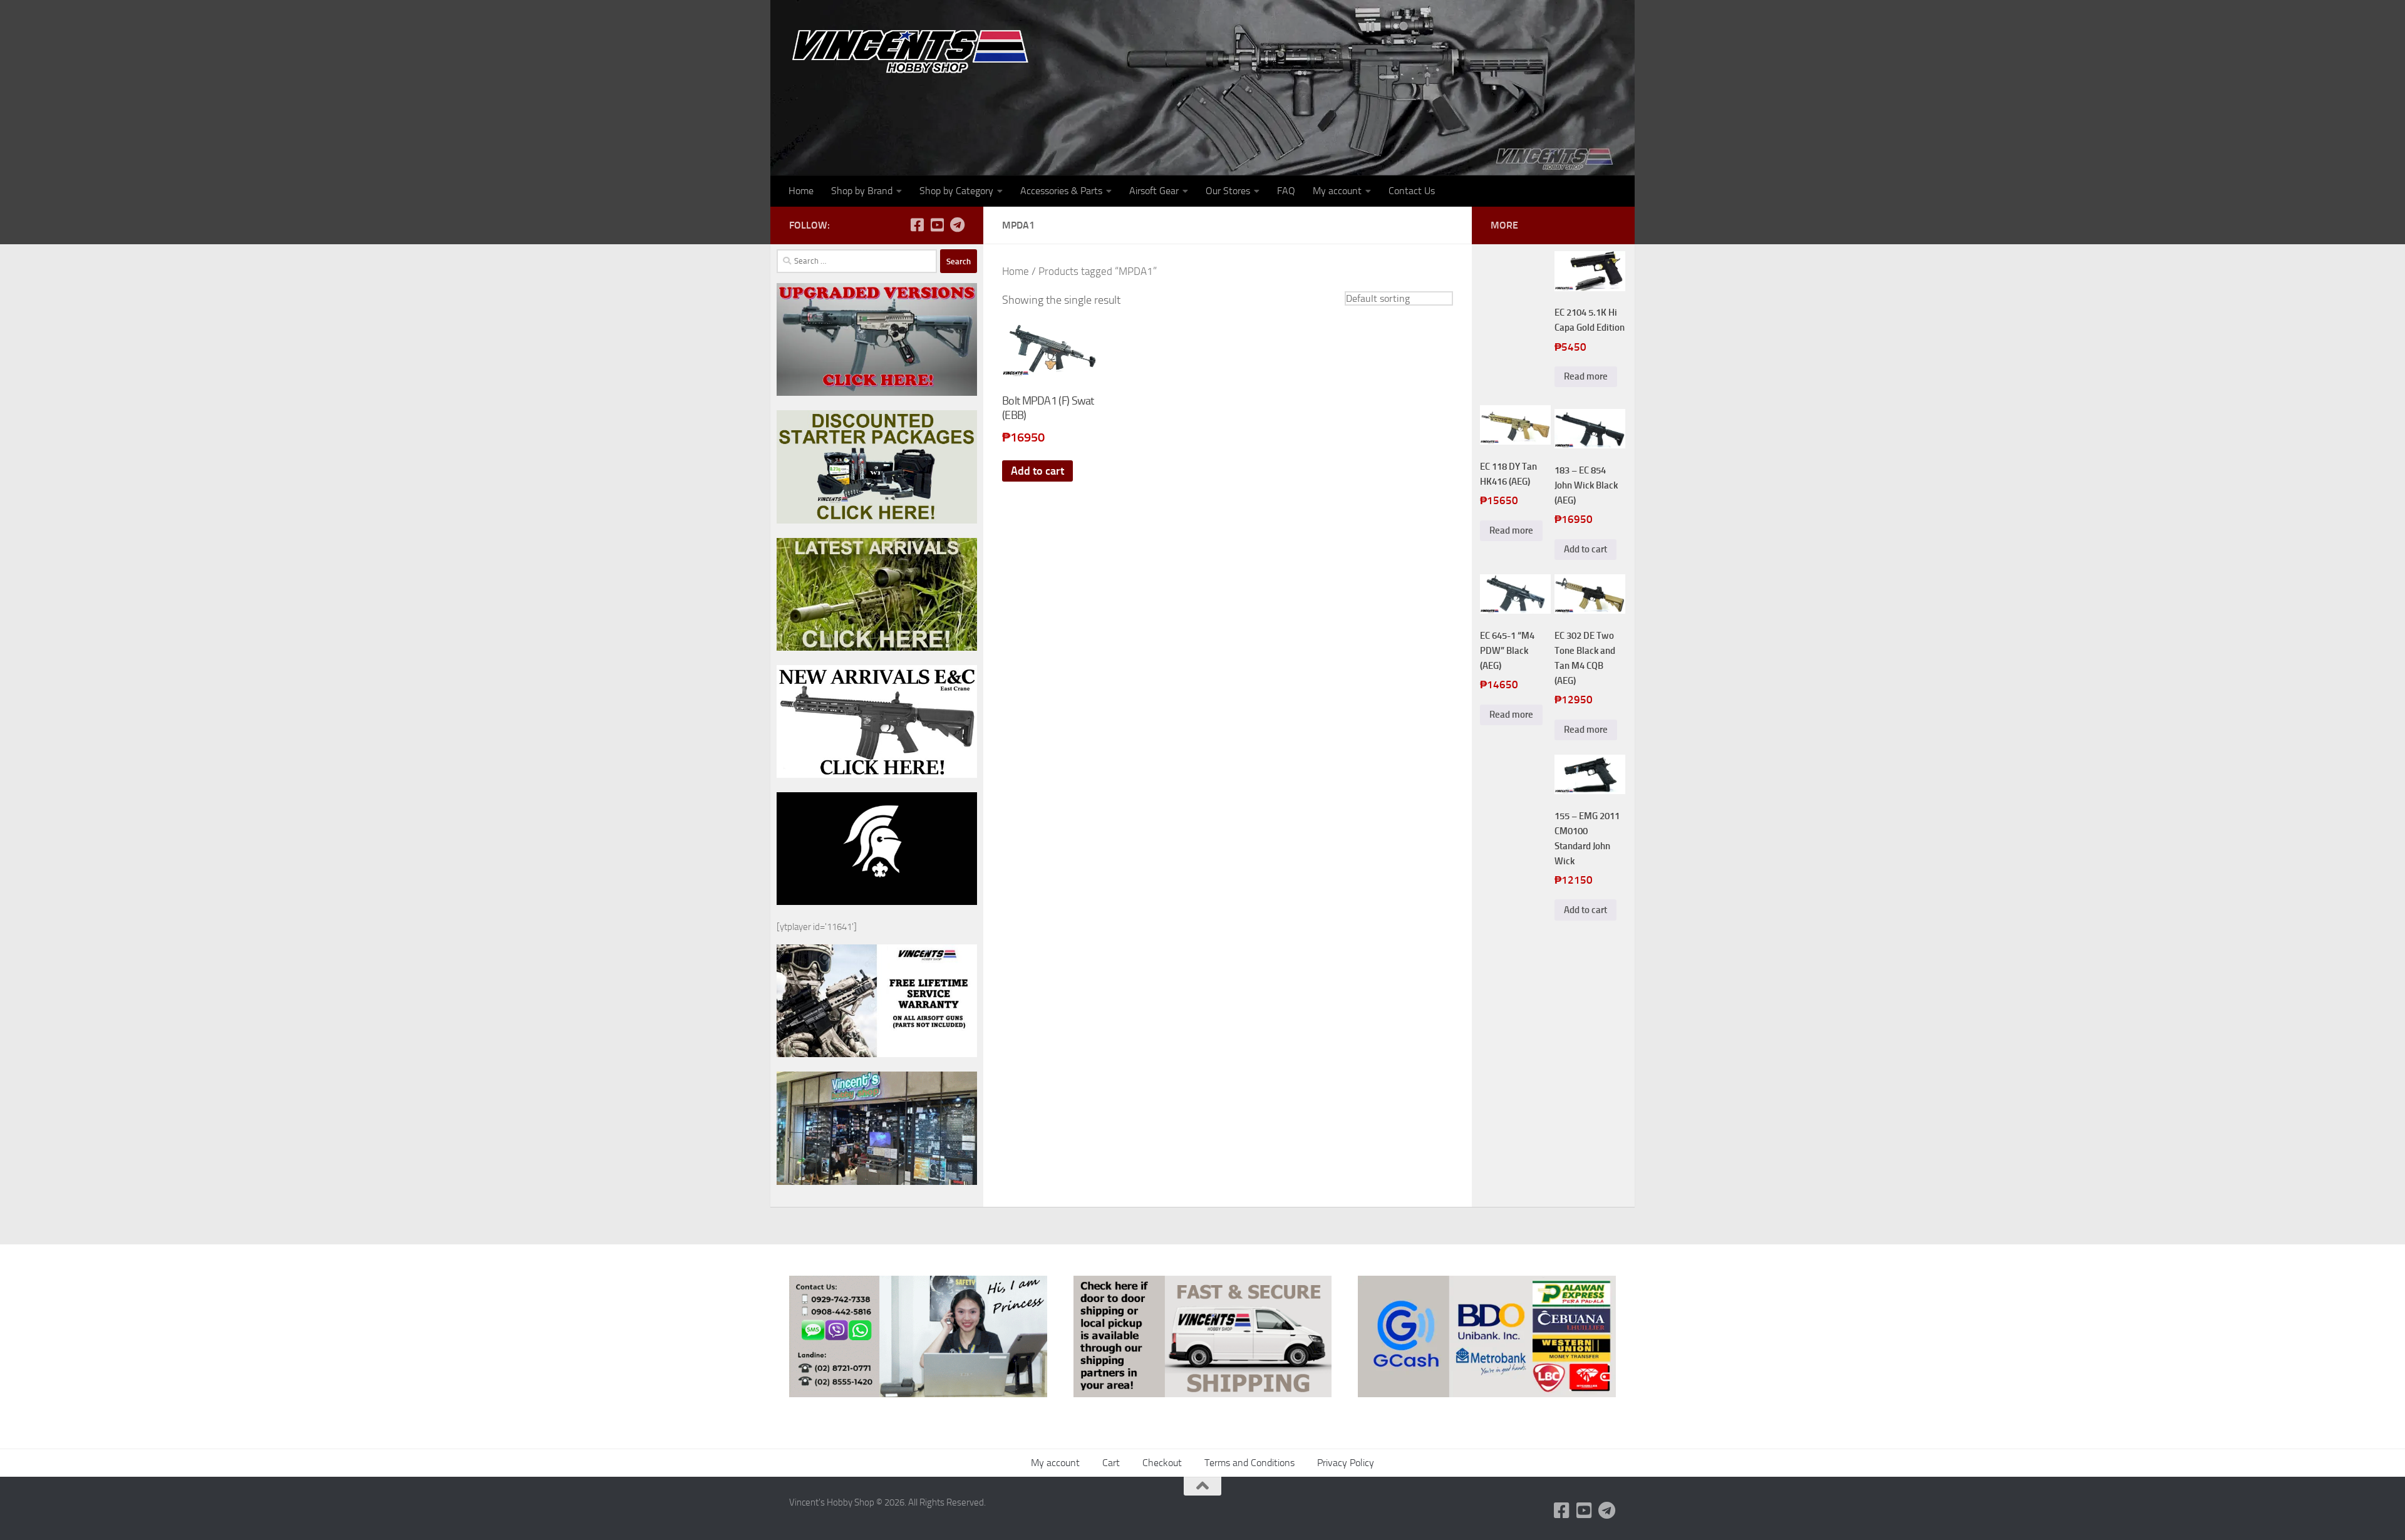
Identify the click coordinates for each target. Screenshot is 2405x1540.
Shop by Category (956, 191)
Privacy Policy (1346, 1463)
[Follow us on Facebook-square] (917, 225)
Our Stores (1228, 191)
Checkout (1162, 1463)
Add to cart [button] (1037, 471)
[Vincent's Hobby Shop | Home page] (914, 50)
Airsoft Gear (1154, 191)
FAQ (1286, 191)
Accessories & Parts (1061, 191)
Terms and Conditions (1249, 1463)
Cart (1111, 1463)
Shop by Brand (862, 191)
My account (1337, 191)
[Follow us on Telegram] (957, 225)
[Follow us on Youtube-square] (937, 225)
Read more (1586, 376)
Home (801, 191)
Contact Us (1412, 191)
